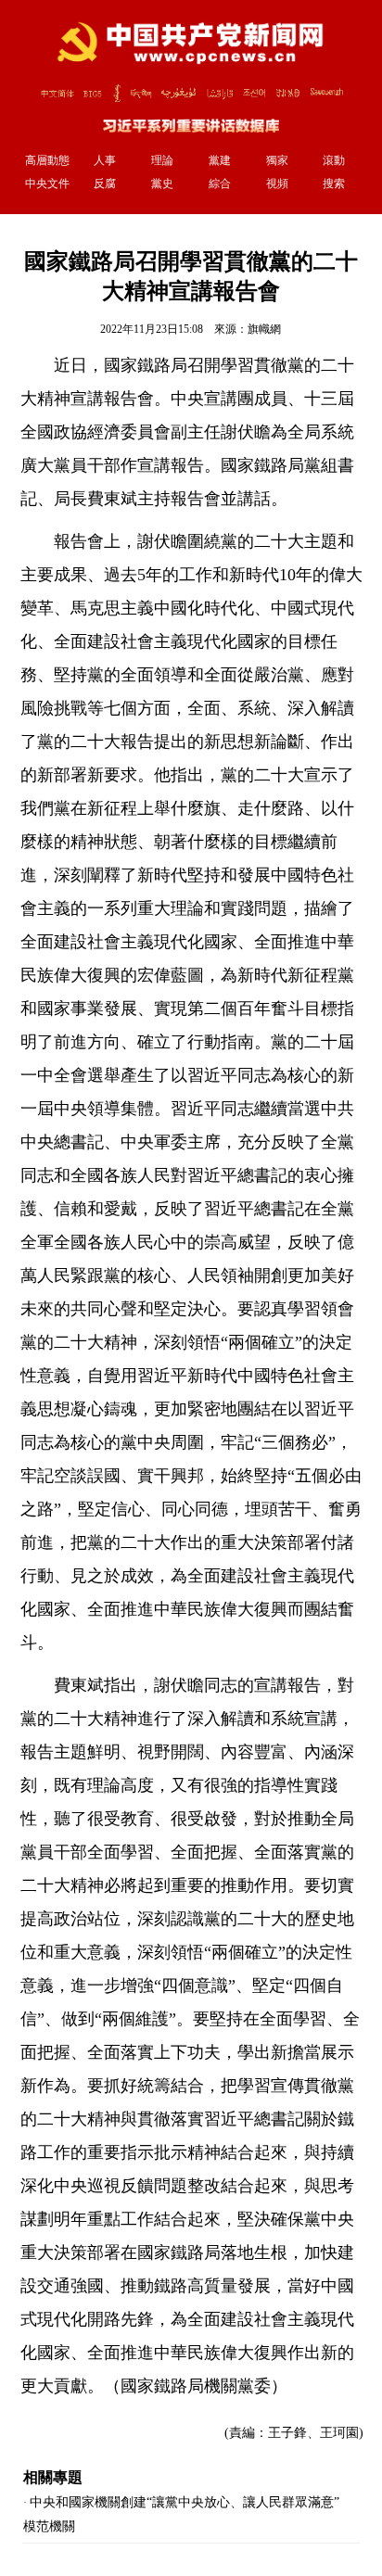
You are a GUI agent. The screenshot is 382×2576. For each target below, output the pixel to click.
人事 (105, 160)
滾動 (334, 160)
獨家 (277, 160)
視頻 (277, 184)
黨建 (220, 160)
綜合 (220, 184)
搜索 (334, 184)
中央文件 (47, 184)
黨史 (162, 184)
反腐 (105, 184)
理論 (162, 160)
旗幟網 (264, 329)
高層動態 (47, 160)
